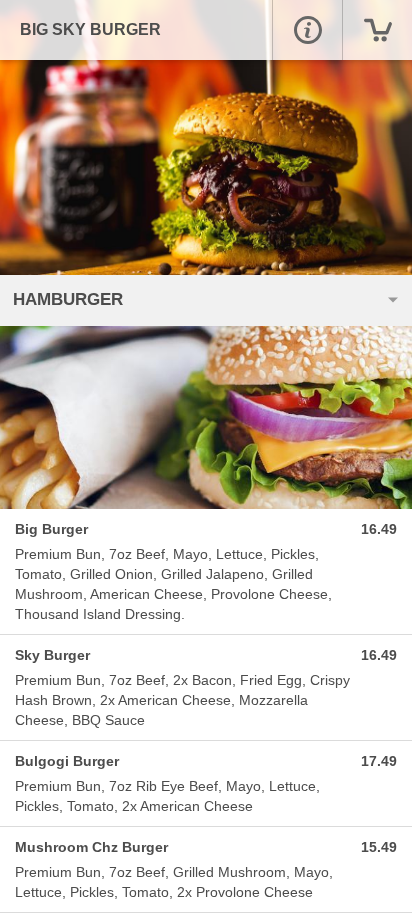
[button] (307, 30)
